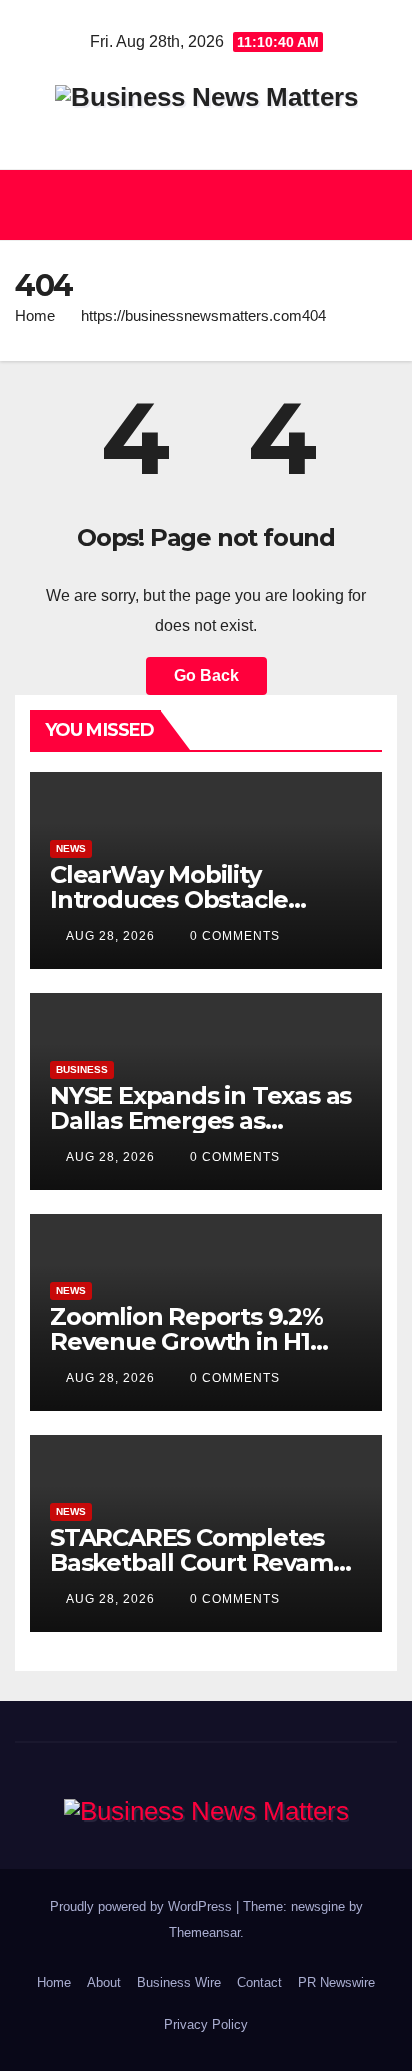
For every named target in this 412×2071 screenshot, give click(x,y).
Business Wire (179, 1982)
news (71, 848)
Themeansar (204, 1932)
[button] (197, 204)
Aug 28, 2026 (110, 936)
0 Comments (235, 936)
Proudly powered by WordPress (143, 1906)
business (82, 1069)
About (104, 1982)
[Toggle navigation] (376, 205)
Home (35, 315)
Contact (259, 1982)
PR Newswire (336, 1982)
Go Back (206, 675)
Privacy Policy (206, 2024)
